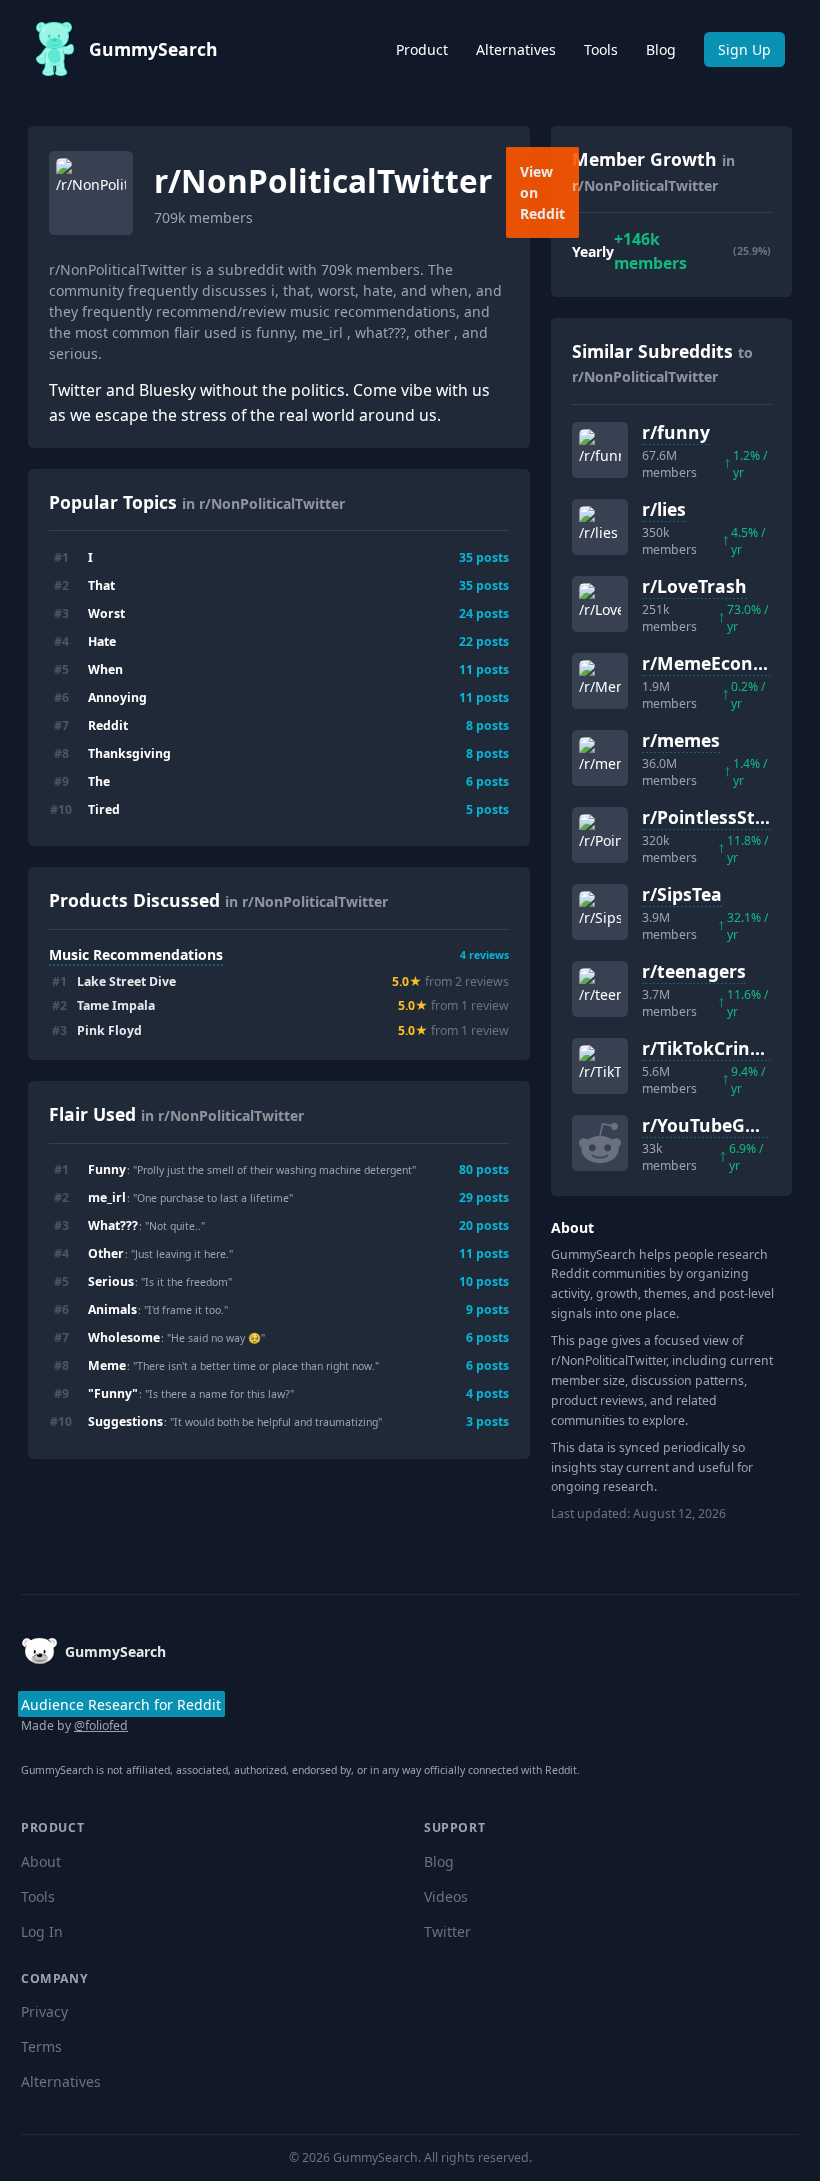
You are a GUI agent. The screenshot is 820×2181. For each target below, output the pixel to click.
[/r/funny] (600, 450)
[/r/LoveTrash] (600, 604)
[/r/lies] (600, 527)
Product (422, 49)
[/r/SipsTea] (600, 912)
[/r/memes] (600, 758)
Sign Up (744, 49)
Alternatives (516, 49)
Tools (601, 49)
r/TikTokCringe (706, 1048)
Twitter (447, 1931)
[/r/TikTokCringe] (600, 1066)
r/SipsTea (682, 894)
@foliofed (101, 1725)
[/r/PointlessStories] (600, 835)
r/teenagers (694, 971)
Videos (446, 1896)
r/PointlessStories (720, 817)
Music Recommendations (136, 954)
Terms (41, 2046)
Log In (42, 1931)
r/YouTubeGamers (721, 1125)
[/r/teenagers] (600, 989)
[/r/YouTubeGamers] (600, 1143)
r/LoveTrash (694, 586)
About (41, 1861)
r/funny (676, 432)
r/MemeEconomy (716, 663)
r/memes (681, 740)
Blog (661, 49)
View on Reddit (542, 192)
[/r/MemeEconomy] (600, 681)
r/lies (664, 509)
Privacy (44, 2011)
